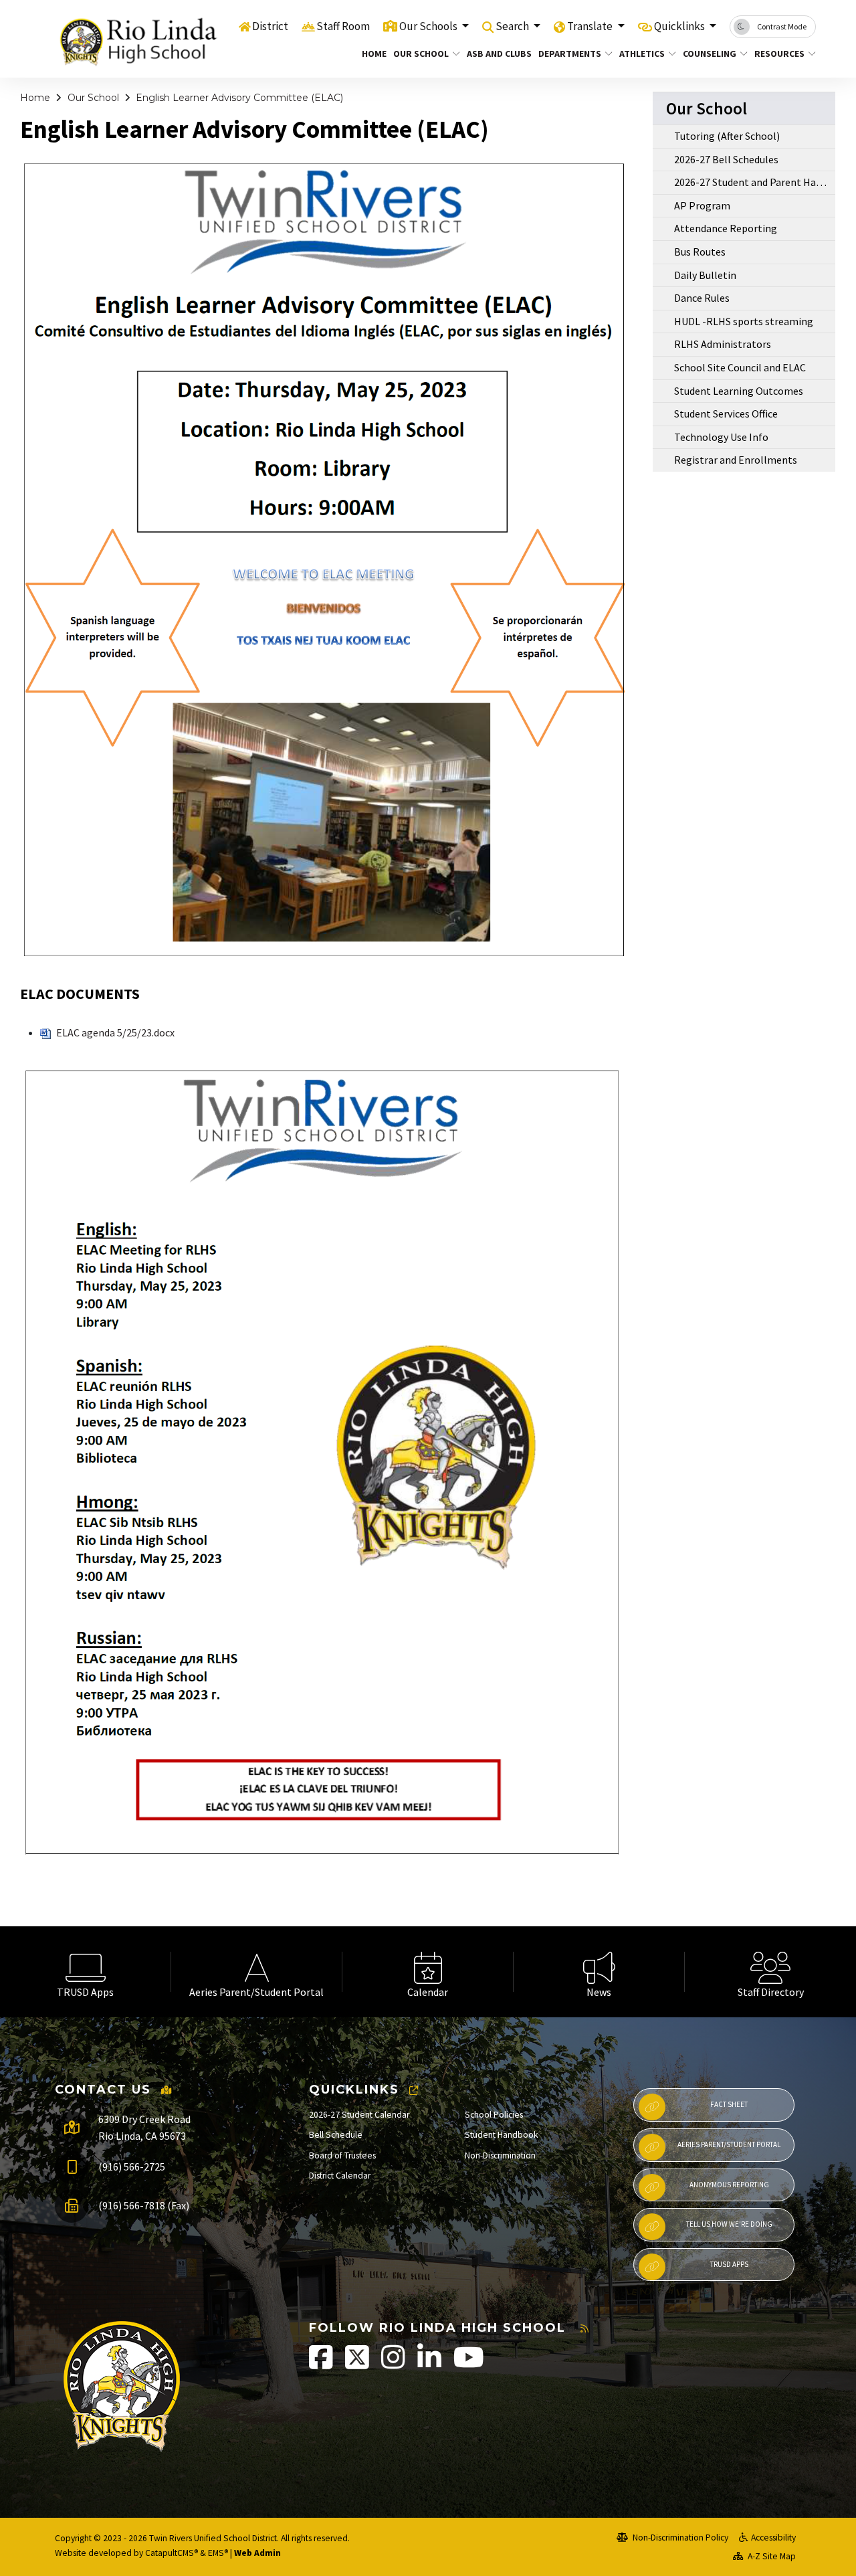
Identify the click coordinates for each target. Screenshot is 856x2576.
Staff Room (343, 26)
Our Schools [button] (429, 26)
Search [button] (513, 26)
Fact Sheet (729, 2104)
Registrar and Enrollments (736, 460)
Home (372, 54)
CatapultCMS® (172, 2553)
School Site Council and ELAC (740, 367)
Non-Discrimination (500, 2155)
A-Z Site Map (771, 2556)
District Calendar (340, 2176)
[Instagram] (394, 2364)
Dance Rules (702, 298)
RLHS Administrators (723, 344)
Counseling (710, 54)
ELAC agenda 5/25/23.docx (114, 1032)
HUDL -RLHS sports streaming (744, 321)
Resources (779, 54)
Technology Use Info (721, 437)
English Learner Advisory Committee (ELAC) (239, 98)
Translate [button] (591, 26)
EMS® (218, 2553)
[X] (358, 2364)
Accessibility (773, 2538)
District (270, 26)
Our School (421, 54)
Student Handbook (502, 2135)
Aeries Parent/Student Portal (729, 2144)
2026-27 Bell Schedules (726, 159)
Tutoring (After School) (727, 136)
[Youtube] (469, 2364)
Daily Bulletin (705, 275)
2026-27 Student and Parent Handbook (755, 182)
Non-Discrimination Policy (679, 2538)
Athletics (642, 54)
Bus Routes (700, 252)
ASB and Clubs (496, 54)
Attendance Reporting (726, 228)
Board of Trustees (342, 2155)
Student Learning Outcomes (739, 391)
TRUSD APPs (729, 2264)
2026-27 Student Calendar (359, 2115)
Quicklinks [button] (680, 26)
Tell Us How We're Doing (729, 2224)
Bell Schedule (336, 2135)
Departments (570, 54)
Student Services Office (726, 413)
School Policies (494, 2115)
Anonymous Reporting (729, 2185)
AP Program (702, 205)
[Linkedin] (430, 2364)
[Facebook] (322, 2364)
